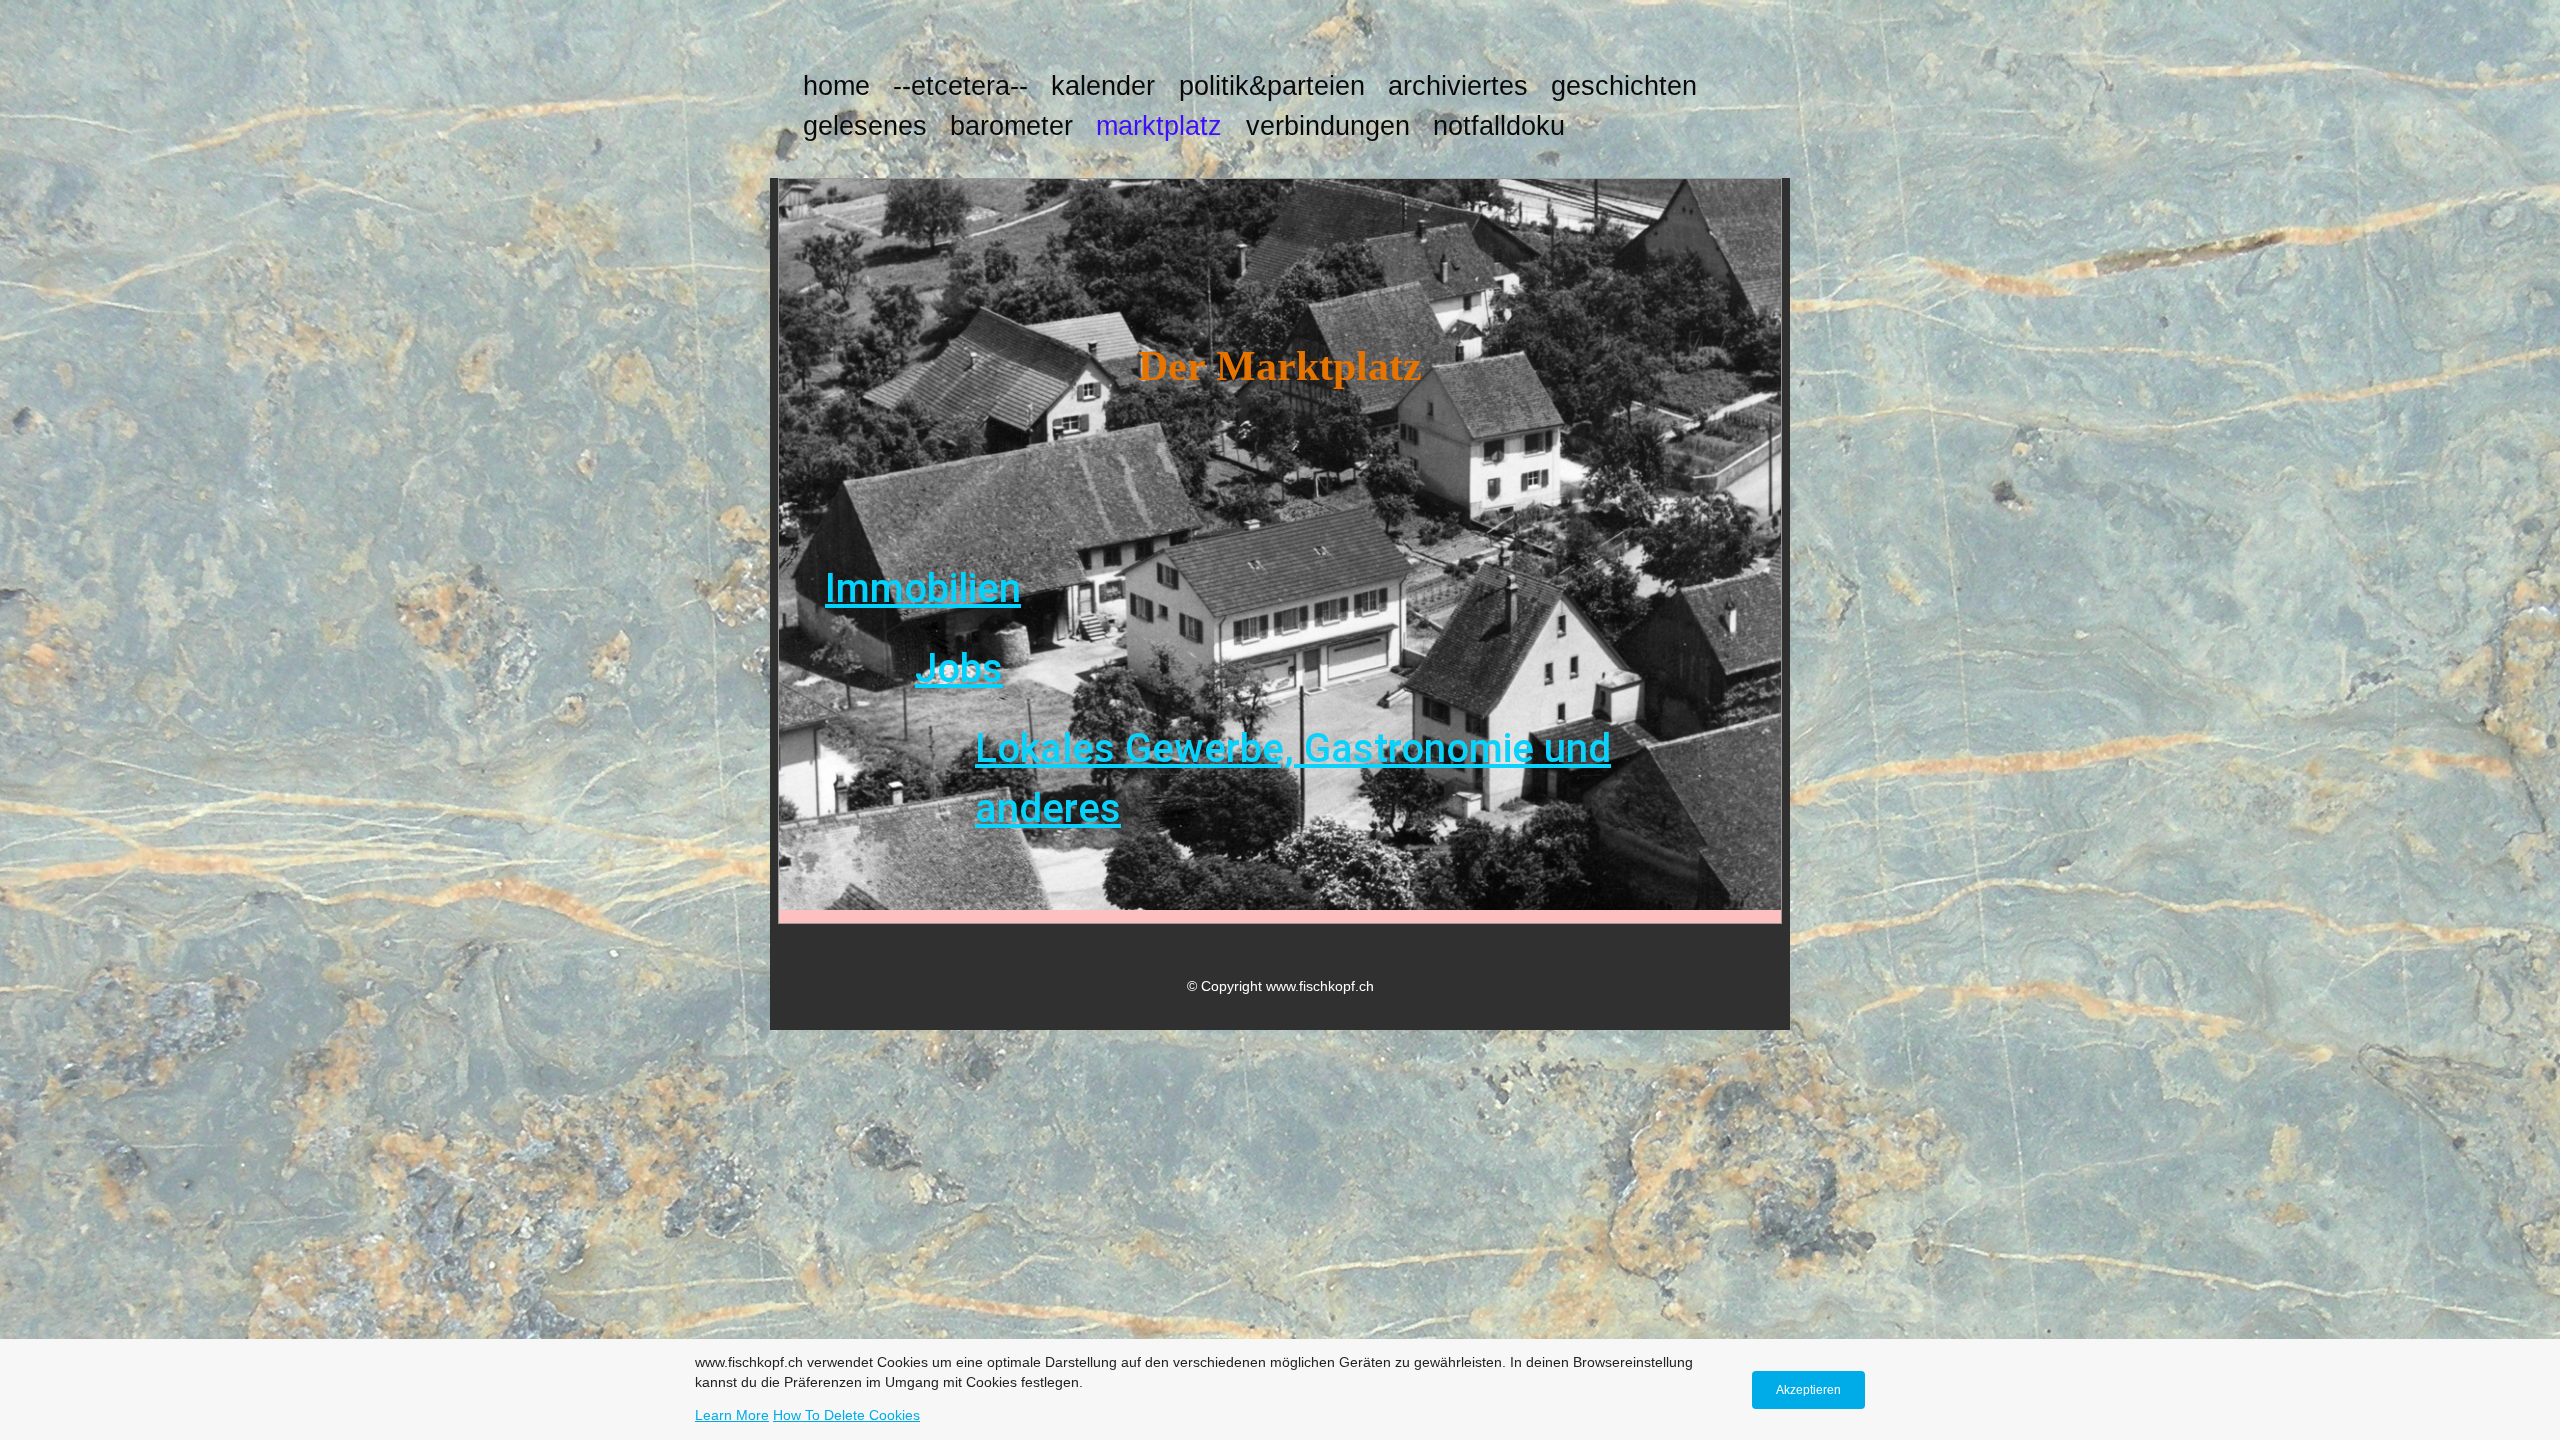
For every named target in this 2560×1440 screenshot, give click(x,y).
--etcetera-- (960, 86)
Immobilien (923, 588)
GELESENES (865, 126)
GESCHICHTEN (1624, 86)
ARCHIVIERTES (1458, 86)
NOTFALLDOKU (1499, 126)
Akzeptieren (1808, 1390)
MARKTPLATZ (1159, 126)
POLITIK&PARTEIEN (1272, 86)
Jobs (959, 668)
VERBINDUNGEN (1328, 126)
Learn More (732, 1415)
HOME (836, 86)
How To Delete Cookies (846, 1415)
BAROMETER (1011, 126)
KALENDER (1103, 86)
